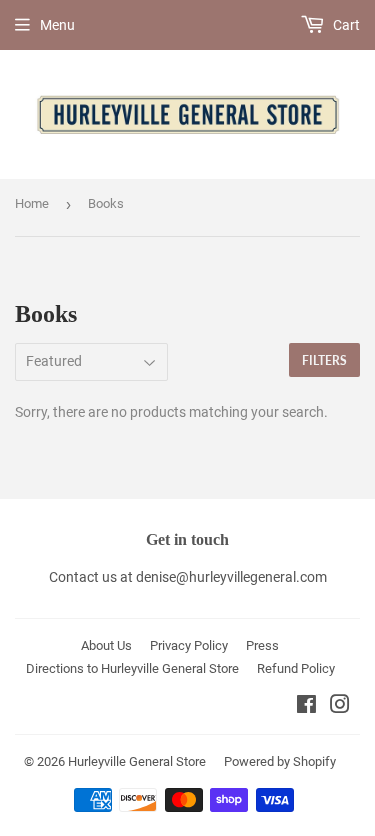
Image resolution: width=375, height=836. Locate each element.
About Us (106, 645)
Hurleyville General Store (137, 761)
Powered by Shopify (280, 761)
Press (262, 645)
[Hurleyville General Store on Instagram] (340, 707)
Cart (345, 25)
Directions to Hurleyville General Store (132, 668)
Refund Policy (296, 668)
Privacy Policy (189, 645)
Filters (324, 360)
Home (32, 203)
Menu (57, 25)
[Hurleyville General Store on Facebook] (306, 707)
